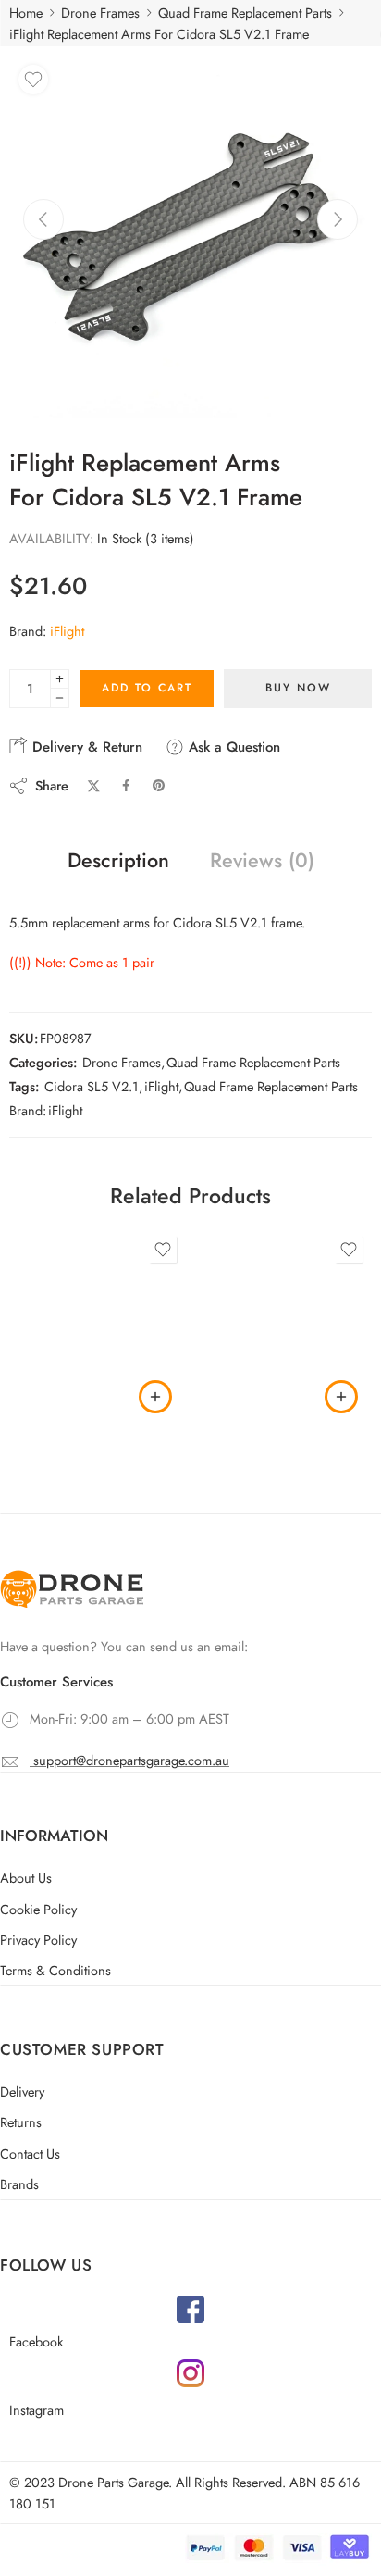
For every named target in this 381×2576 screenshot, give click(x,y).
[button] (155, 1397)
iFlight (67, 631)
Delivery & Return (85, 747)
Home (26, 12)
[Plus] (60, 679)
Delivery (22, 2091)
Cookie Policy (38, 1909)
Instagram (37, 2410)
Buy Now (298, 688)
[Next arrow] (338, 219)
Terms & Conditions (55, 1970)
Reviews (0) (262, 861)
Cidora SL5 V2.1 (92, 1086)
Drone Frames (100, 12)
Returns (21, 2122)
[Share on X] (94, 786)
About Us (26, 1878)
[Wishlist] (33, 80)
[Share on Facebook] (126, 785)
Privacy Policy (38, 1940)
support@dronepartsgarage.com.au (131, 1760)
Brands (19, 2184)
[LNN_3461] (190, 237)
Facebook (36, 2341)
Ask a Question (232, 747)
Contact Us (30, 2153)
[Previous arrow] (43, 219)
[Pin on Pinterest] (159, 786)
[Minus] (60, 698)
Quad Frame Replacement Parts (245, 12)
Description (118, 861)
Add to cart (147, 688)
